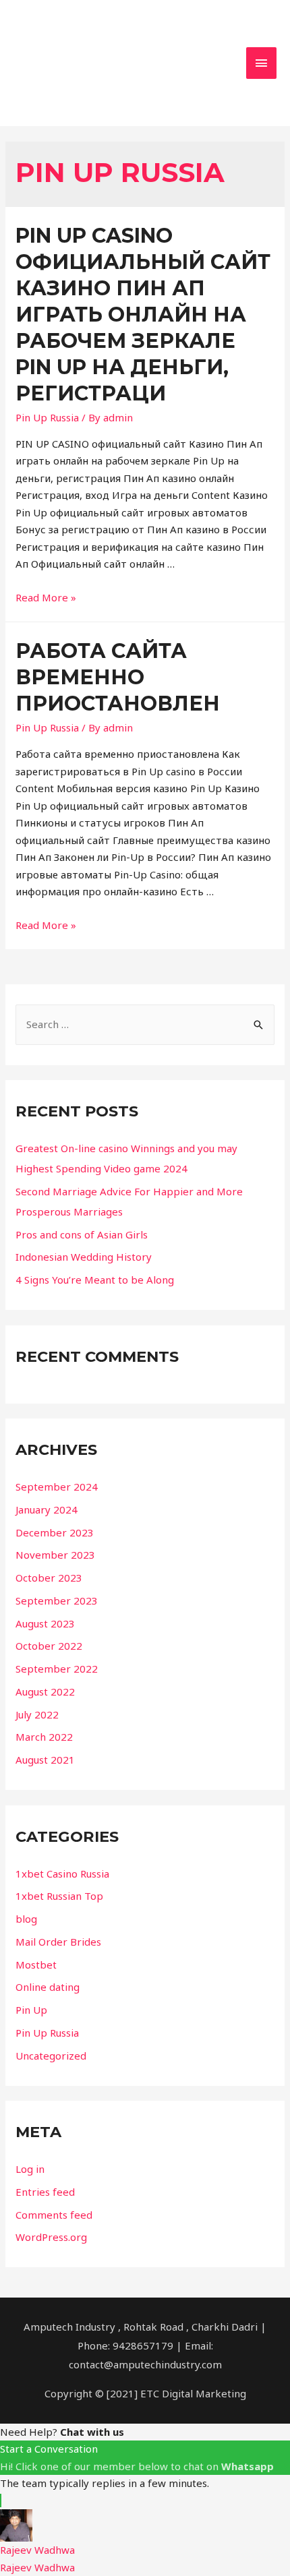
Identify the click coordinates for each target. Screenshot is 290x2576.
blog (26, 1919)
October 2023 (49, 1578)
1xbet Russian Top (59, 1896)
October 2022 (49, 1646)
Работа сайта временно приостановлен (118, 677)
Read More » (46, 597)
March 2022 (44, 1737)
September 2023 (57, 1600)
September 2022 (57, 1669)
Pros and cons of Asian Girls (82, 1234)
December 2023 (55, 1532)
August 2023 (45, 1623)
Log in (30, 2169)
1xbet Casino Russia (62, 1874)
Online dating (48, 1987)
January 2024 (47, 1509)
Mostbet (36, 1965)
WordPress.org (51, 2237)
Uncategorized (51, 2056)
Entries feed (45, 2192)
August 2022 (45, 1691)
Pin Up (31, 2010)
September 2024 (57, 1487)
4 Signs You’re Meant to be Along (95, 1280)
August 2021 (45, 1760)
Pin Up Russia (47, 417)
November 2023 (55, 1555)
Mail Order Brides (58, 1942)
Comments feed (54, 2215)
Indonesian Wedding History (84, 1257)
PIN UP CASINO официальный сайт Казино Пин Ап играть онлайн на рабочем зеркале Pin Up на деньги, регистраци (143, 314)
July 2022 (37, 1714)
